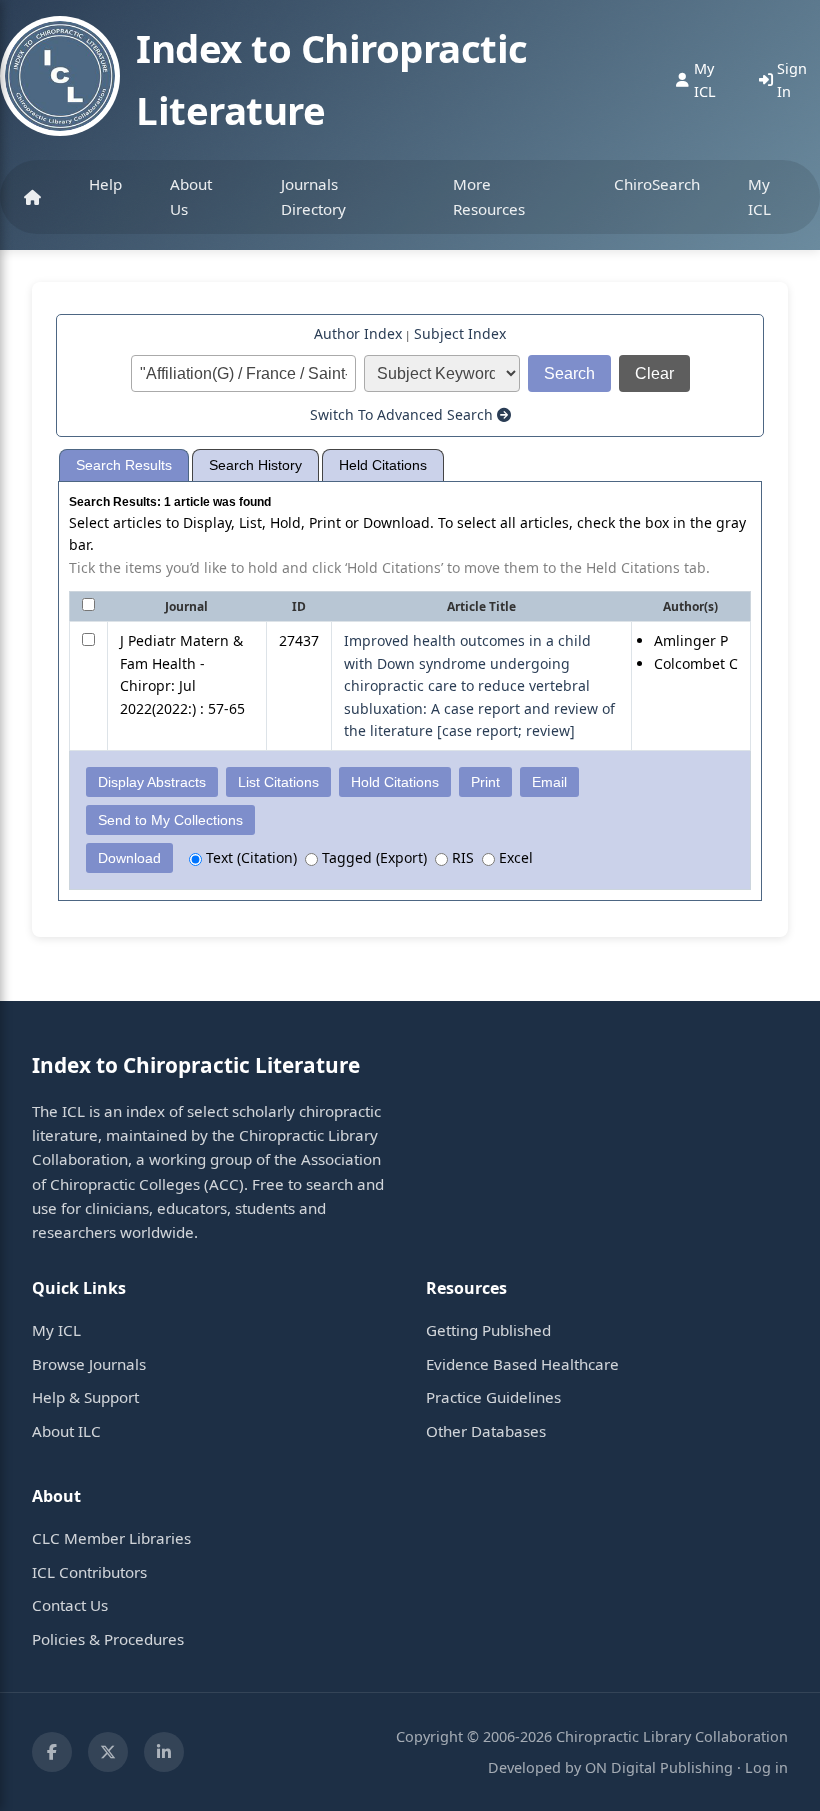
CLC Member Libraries (111, 1538)
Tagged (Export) (372, 857)
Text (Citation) (249, 857)
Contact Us (70, 1605)
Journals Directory (313, 196)
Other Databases (486, 1431)
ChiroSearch (657, 184)
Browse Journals (89, 1364)
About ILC (66, 1431)
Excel (514, 857)
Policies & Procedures (108, 1639)
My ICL (759, 196)
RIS (461, 857)
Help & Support (85, 1397)
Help (105, 184)
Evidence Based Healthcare (522, 1364)
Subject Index (460, 333)
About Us (191, 196)
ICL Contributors (89, 1572)
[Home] (32, 197)
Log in (766, 1767)
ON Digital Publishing (659, 1767)
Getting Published (488, 1330)
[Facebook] (52, 1752)
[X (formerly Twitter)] (108, 1752)
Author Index (358, 333)
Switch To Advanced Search (403, 414)
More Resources (489, 196)
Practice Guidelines (493, 1397)
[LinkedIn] (164, 1752)
